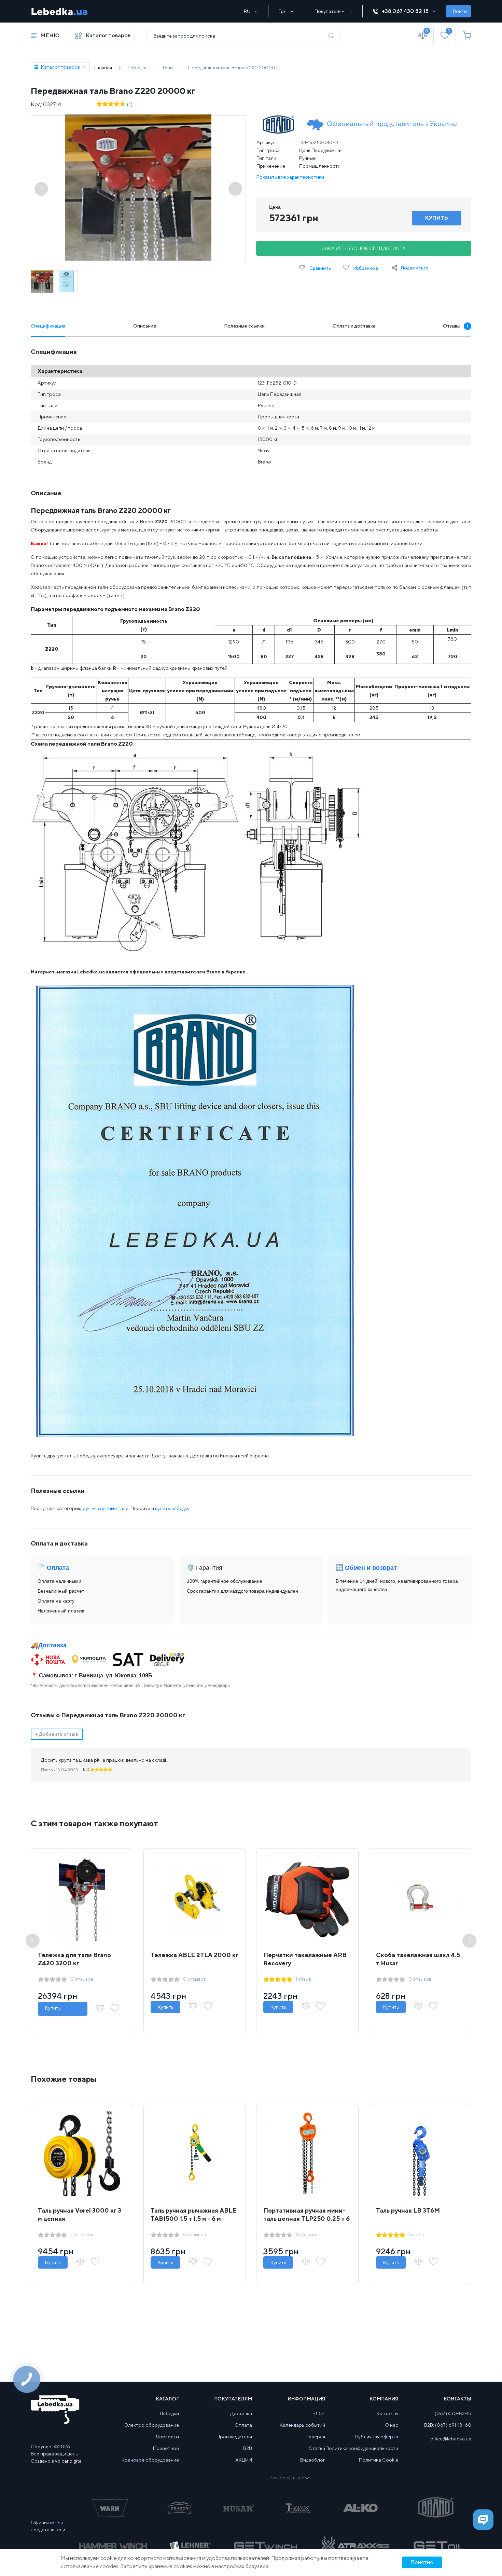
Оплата (243, 2425)
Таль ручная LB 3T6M (408, 2210)
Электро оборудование (152, 2425)
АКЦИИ (244, 2460)
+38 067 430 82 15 (405, 11)
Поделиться (415, 268)
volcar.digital (69, 2461)
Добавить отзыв (57, 1734)
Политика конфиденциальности (362, 2448)
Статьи (317, 2448)
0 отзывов (82, 1979)
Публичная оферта (376, 2437)
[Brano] (278, 124)
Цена (275, 207)
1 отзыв (303, 1979)
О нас (392, 2425)
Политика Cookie (379, 2460)
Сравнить (320, 268)
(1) (130, 104)
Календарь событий (302, 2425)
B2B (248, 2448)
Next (469, 1941)
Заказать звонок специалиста (364, 248)
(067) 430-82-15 (453, 2413)
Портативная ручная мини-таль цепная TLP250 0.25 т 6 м (306, 2219)
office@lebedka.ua (451, 2439)
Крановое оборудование (150, 2460)
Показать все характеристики (290, 177)
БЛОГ (319, 2413)
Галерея (316, 2437)
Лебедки (169, 2413)
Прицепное (166, 2448)
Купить (53, 2008)
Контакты (387, 2413)
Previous (33, 1941)
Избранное (365, 268)
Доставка (52, 1645)
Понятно (422, 2562)
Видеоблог (313, 2460)
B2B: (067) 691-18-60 (448, 2425)
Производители (234, 2437)
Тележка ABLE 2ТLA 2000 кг (194, 1955)
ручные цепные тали (106, 1508)
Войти (460, 11)
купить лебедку (172, 1508)
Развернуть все (287, 2478)
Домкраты (167, 2437)
